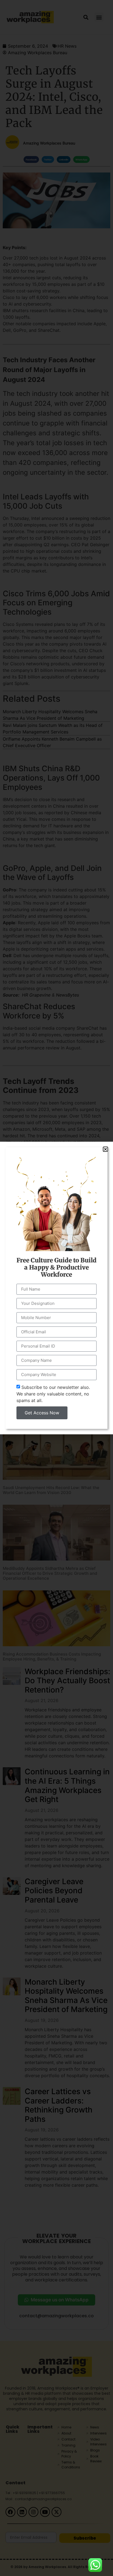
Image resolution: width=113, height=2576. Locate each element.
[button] (105, 1149)
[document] (56, 1288)
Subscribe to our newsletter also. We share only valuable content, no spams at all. (53, 1394)
